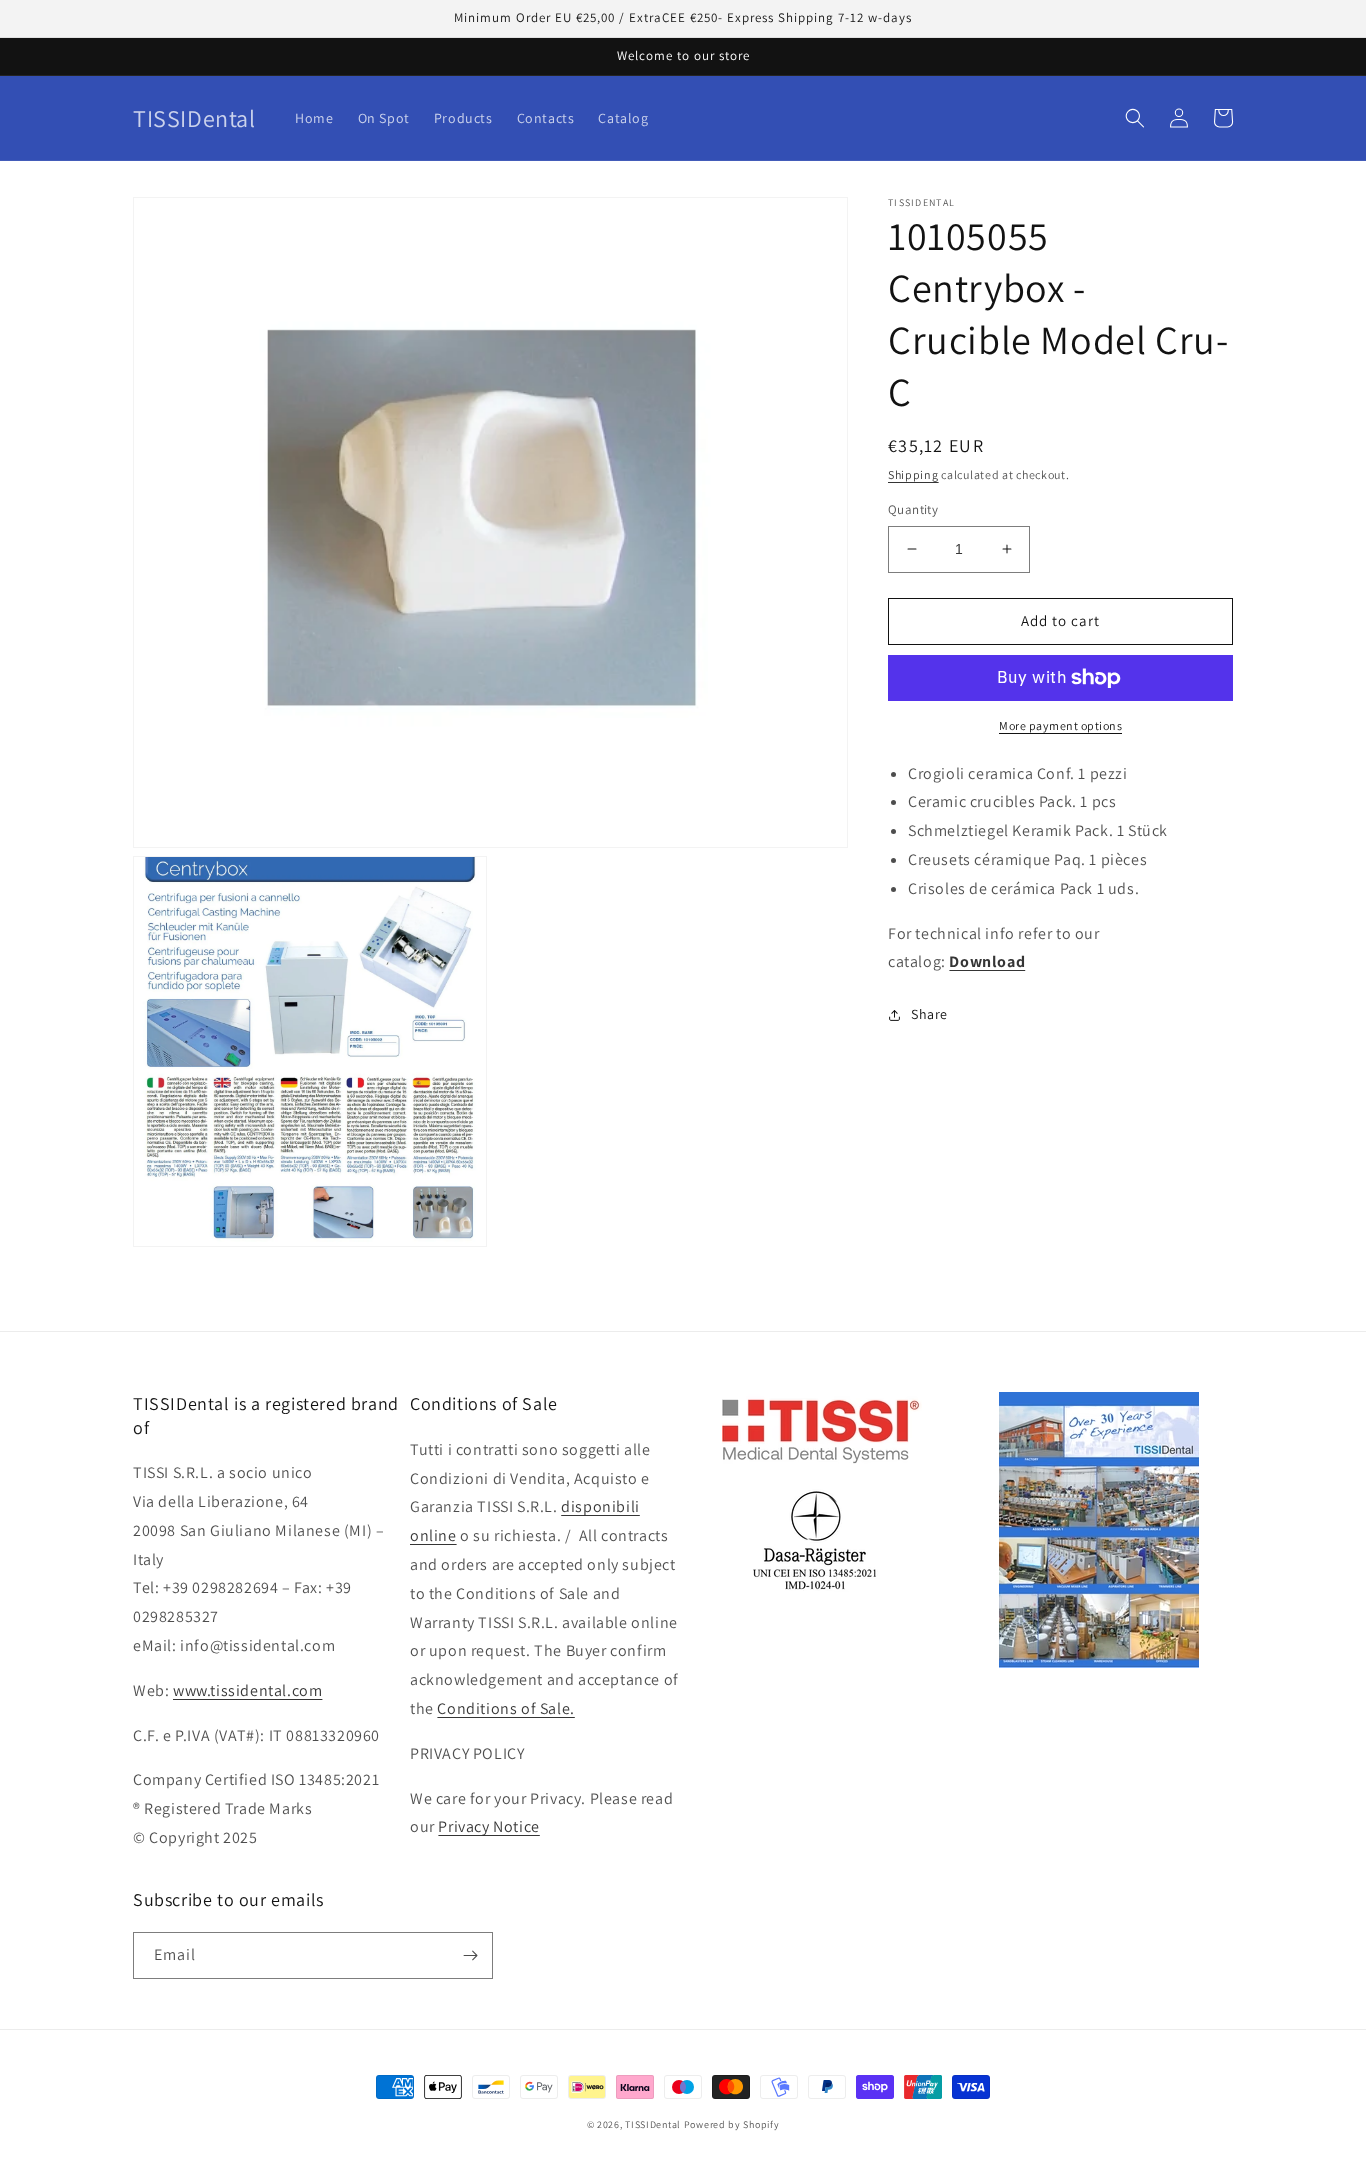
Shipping (913, 474)
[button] (1135, 118)
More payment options (1060, 725)
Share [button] (929, 1014)
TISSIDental (653, 2124)
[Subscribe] (470, 1955)
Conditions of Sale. (505, 1708)
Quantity (913, 509)
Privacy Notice (488, 1826)
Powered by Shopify (732, 2124)
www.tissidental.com (247, 1690)
